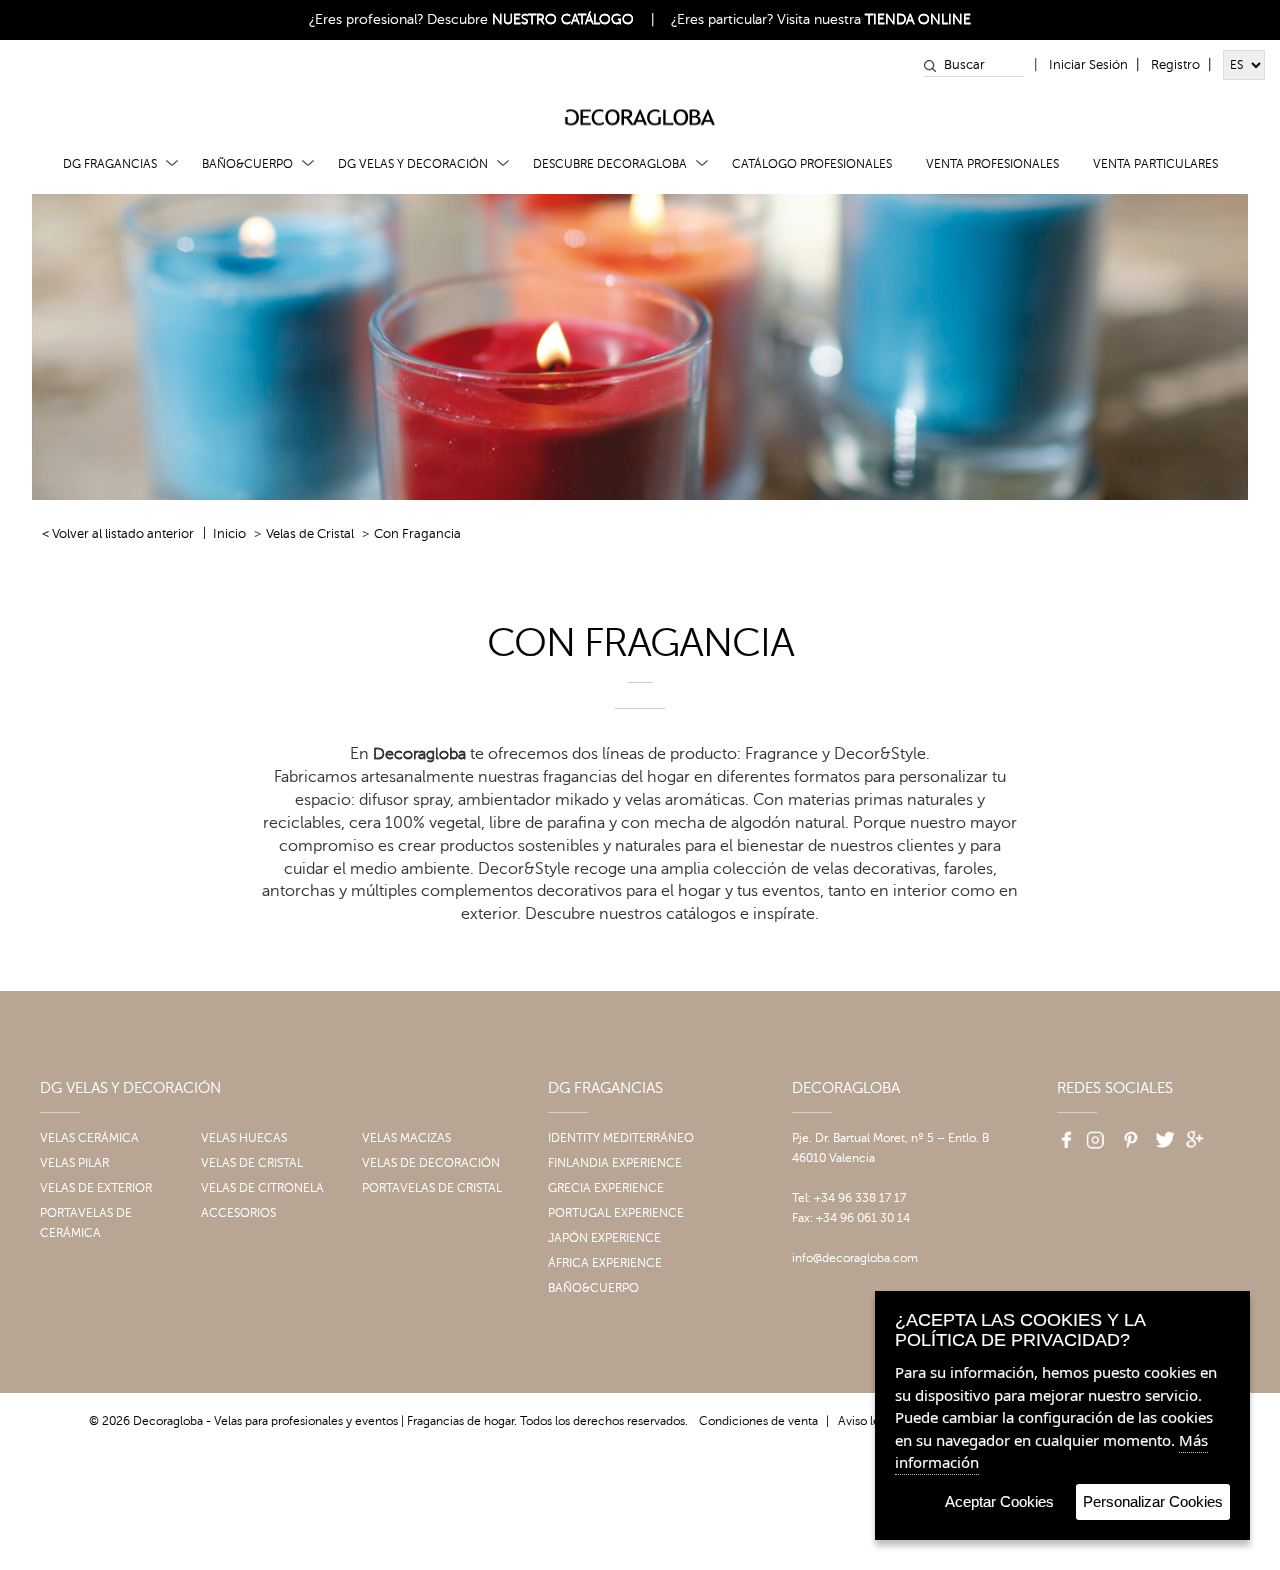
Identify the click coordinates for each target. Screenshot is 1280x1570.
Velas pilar (74, 1163)
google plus (1196, 1133)
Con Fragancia (417, 534)
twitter (1162, 1133)
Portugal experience (616, 1213)
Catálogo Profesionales (812, 164)
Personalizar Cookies (1153, 1501)
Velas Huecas (244, 1138)
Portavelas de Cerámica (86, 1223)
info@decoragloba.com (855, 1258)
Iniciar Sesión (1088, 65)
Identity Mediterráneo (621, 1138)
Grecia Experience (606, 1188)
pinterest (1128, 1133)
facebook (1060, 1133)
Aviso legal (867, 1421)
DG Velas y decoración (413, 164)
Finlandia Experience (615, 1163)
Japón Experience (604, 1238)
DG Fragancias (110, 164)
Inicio (229, 534)
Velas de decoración (431, 1163)
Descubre (530, 19)
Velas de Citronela (262, 1188)
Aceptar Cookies (999, 1501)
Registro (1175, 65)
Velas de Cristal (310, 534)
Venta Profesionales (992, 164)
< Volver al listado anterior (118, 534)
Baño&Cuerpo (247, 164)
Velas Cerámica (89, 1138)
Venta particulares (1155, 164)
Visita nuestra (874, 19)
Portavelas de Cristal (432, 1188)
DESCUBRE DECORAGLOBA (610, 164)
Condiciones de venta (758, 1421)
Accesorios (238, 1213)
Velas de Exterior (96, 1188)
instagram (1094, 1133)
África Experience (605, 1263)
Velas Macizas (406, 1138)
